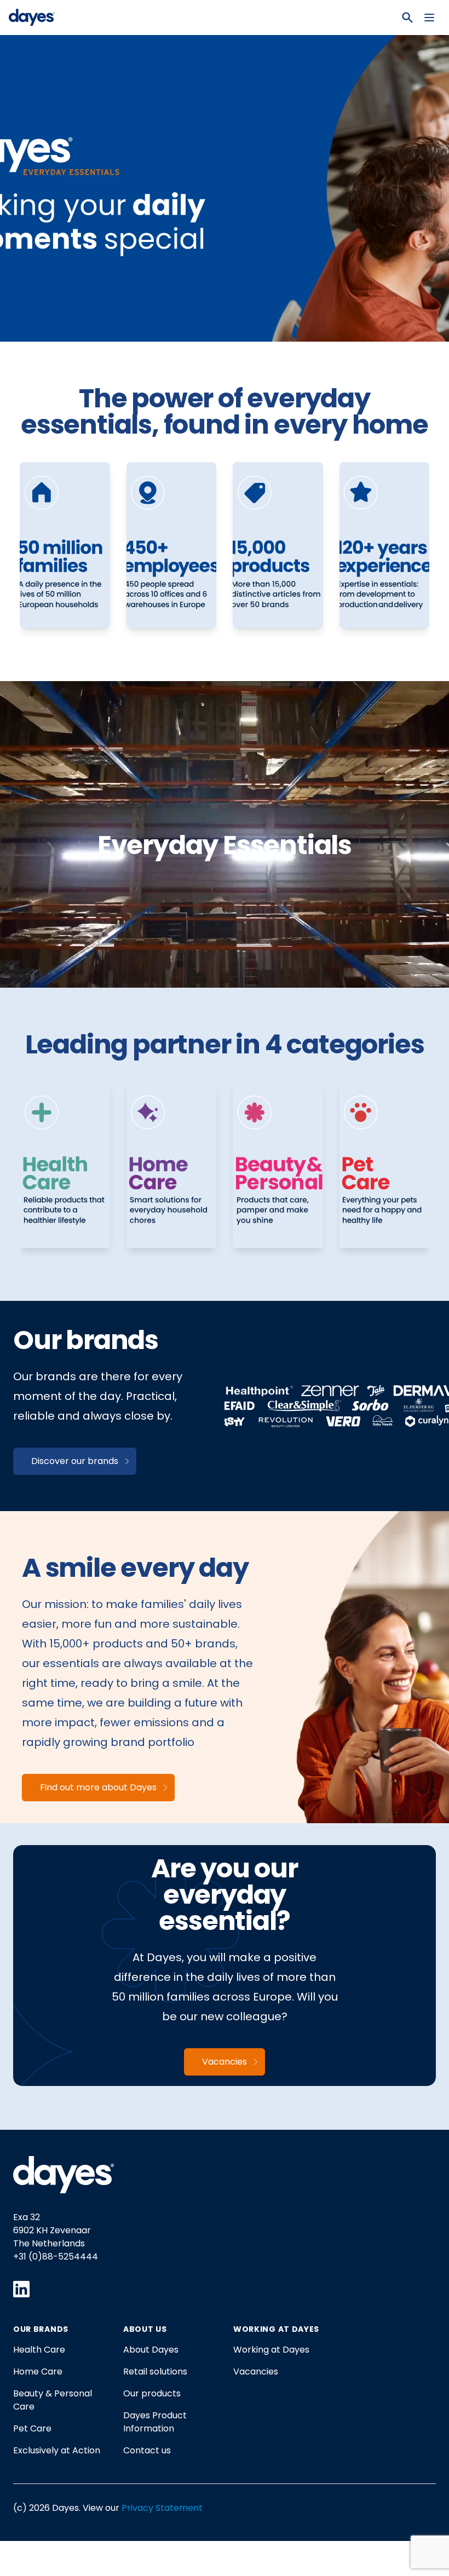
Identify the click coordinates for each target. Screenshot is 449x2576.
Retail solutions (155, 2372)
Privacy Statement (162, 2508)
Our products (152, 2393)
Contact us (147, 2450)
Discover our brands (75, 1461)
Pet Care (32, 2428)
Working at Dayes (271, 2350)
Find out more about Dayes (98, 1787)
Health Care (39, 2350)
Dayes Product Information (155, 2422)
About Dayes (151, 2350)
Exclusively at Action (57, 2450)
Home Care (38, 2372)
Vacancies (225, 2062)
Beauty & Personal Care (53, 2400)
